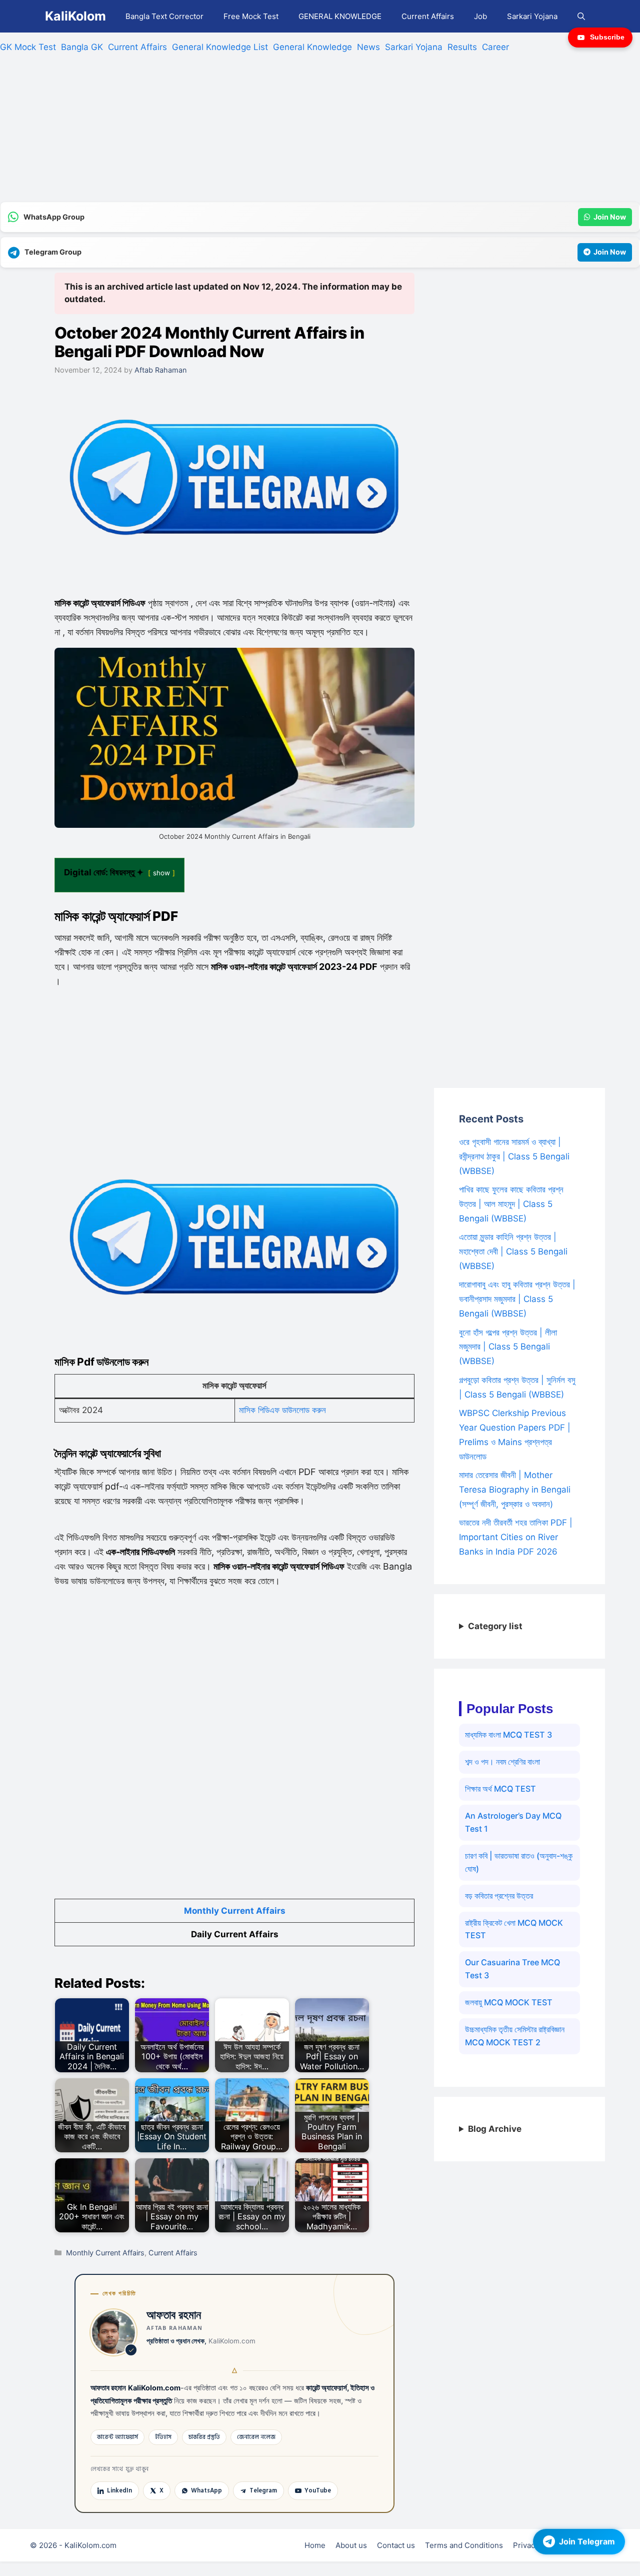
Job (480, 16)
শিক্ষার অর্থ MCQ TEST (500, 1789)
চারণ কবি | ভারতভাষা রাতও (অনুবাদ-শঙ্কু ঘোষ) (519, 1862)
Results (462, 47)
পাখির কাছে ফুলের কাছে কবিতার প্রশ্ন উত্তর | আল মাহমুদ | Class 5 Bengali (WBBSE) (511, 1204)
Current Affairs (428, 16)
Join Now (610, 217)
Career (495, 47)
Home (315, 2545)
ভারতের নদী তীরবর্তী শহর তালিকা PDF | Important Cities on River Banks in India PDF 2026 (516, 1537)
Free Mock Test (251, 16)
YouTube (318, 2490)
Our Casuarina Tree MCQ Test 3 (512, 1969)
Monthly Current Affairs (235, 1911)
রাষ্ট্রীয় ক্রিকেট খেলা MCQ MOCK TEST (514, 1929)
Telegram (263, 2490)
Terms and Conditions (464, 2545)
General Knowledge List (220, 47)
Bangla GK (82, 47)
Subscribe (607, 37)
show (161, 873)
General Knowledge (312, 47)
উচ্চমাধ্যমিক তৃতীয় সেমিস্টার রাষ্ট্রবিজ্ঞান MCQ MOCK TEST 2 (515, 2036)
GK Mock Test (28, 47)
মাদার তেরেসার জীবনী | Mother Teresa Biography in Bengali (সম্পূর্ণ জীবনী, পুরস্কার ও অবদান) (515, 1490)
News (368, 47)
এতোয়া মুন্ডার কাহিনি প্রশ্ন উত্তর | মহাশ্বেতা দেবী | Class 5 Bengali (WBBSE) (513, 1251)
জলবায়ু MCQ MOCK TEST (509, 2002)
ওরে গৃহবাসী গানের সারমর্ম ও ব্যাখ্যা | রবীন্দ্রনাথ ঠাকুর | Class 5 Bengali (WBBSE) (514, 1156)
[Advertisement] (300, 132)
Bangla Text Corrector (164, 16)
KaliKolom (75, 16)
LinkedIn (119, 2490)
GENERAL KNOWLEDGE (340, 16)
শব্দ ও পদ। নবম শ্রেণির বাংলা (502, 1762)
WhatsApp (206, 2490)
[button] (581, 16)
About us (351, 2545)
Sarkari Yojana (532, 16)
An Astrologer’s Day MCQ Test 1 (513, 1822)
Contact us (396, 2545)
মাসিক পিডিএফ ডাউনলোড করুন (282, 1410)
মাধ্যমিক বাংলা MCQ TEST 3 (508, 1735)
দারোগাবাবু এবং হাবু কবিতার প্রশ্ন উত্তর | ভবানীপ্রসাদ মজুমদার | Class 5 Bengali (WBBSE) (517, 1299)
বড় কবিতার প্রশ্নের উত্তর (499, 1896)
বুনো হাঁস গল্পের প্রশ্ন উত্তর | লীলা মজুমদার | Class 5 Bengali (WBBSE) (508, 1347)
